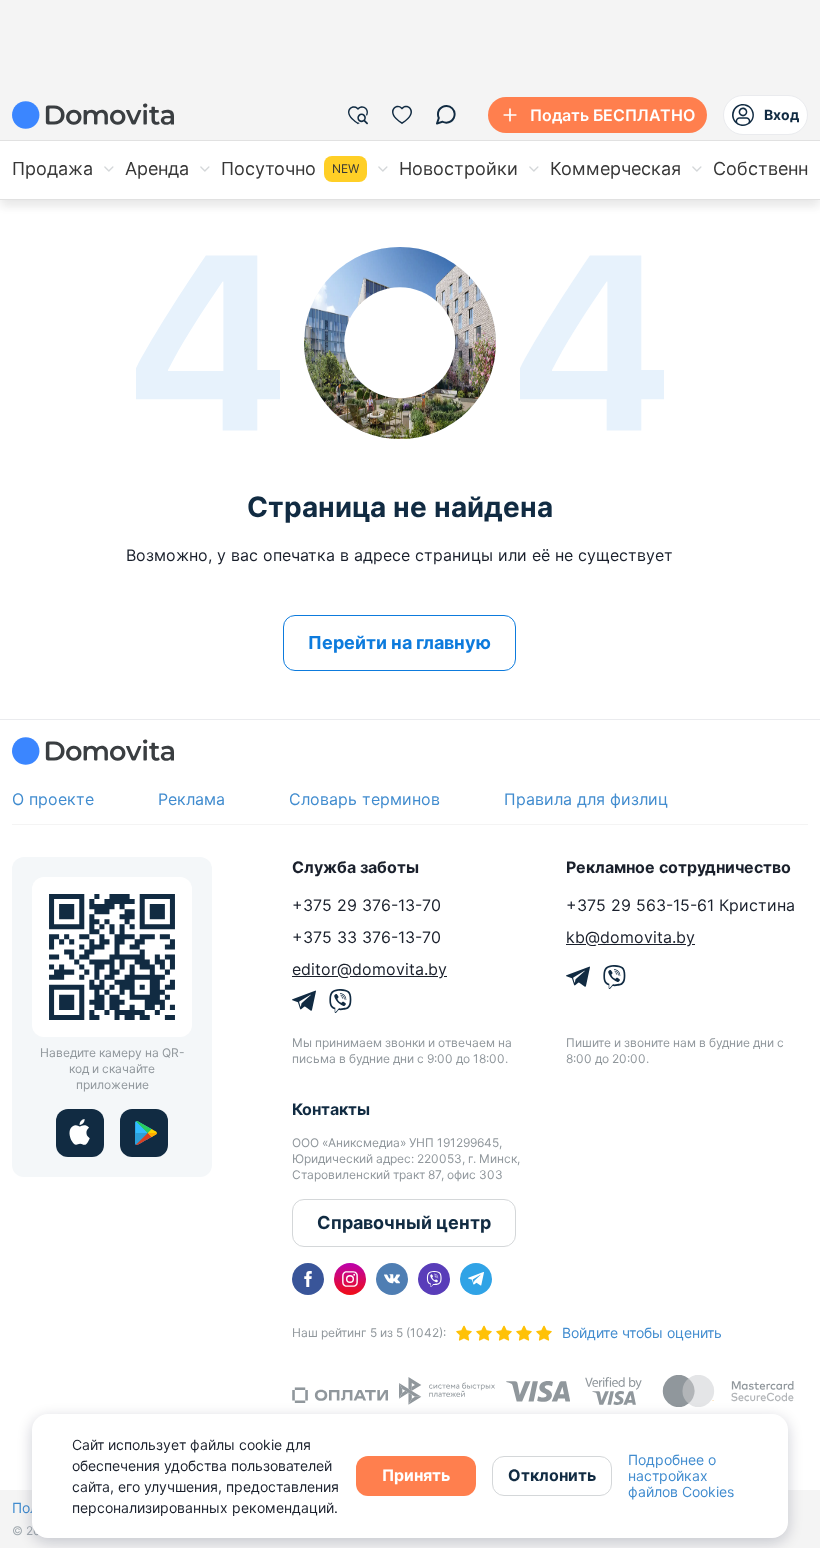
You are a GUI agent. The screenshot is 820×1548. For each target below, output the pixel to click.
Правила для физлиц (586, 799)
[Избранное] (402, 115)
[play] (144, 1133)
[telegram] (476, 1279)
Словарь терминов (364, 799)
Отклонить (552, 1475)
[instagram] (350, 1279)
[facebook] (308, 1279)
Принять (416, 1475)
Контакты (331, 1109)
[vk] (392, 1279)
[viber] (434, 1279)
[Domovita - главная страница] (93, 115)
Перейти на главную (399, 642)
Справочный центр (404, 1222)
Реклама (191, 799)
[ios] (80, 1133)
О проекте (53, 799)
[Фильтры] (358, 115)
